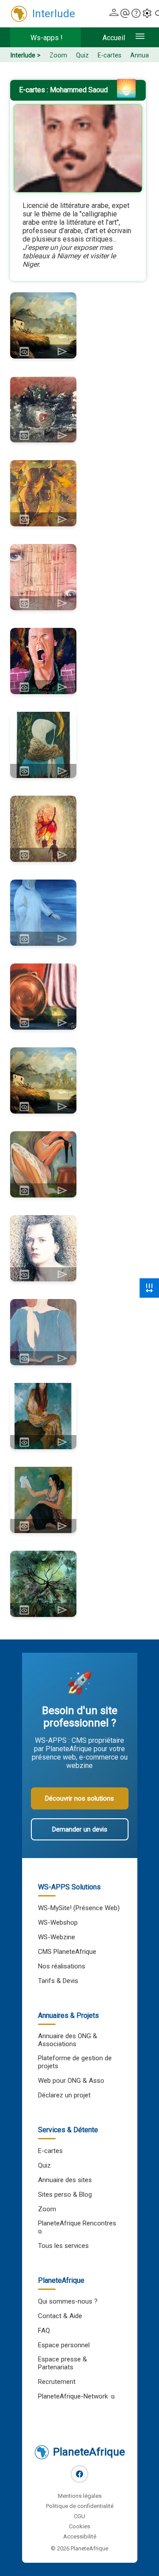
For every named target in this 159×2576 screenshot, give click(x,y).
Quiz (82, 55)
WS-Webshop (58, 1923)
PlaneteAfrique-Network (73, 2396)
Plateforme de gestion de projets (75, 2062)
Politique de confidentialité (80, 2506)
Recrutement (57, 2382)
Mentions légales (80, 2496)
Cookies (79, 2526)
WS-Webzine (57, 1937)
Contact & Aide (60, 2316)
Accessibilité (80, 2536)
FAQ (44, 2330)
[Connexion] (114, 14)
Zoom (58, 55)
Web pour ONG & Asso (71, 2081)
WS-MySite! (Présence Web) (79, 1908)
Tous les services (63, 2246)
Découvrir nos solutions (79, 1798)
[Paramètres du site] (147, 14)
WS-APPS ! (47, 38)
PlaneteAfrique (89, 2452)
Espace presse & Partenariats (62, 2363)
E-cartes (110, 55)
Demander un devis (80, 1829)
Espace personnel (64, 2345)
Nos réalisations (62, 1966)
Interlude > (25, 55)
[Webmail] (125, 14)
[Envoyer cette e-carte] (62, 351)
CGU (79, 2516)
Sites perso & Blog (65, 2195)
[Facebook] (79, 2474)
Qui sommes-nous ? (68, 2301)
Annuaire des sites (65, 2180)
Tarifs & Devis (58, 1981)
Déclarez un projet (64, 2095)
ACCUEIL (114, 38)
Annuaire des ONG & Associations (68, 2040)
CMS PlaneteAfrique (67, 1952)
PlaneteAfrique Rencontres (77, 2223)
